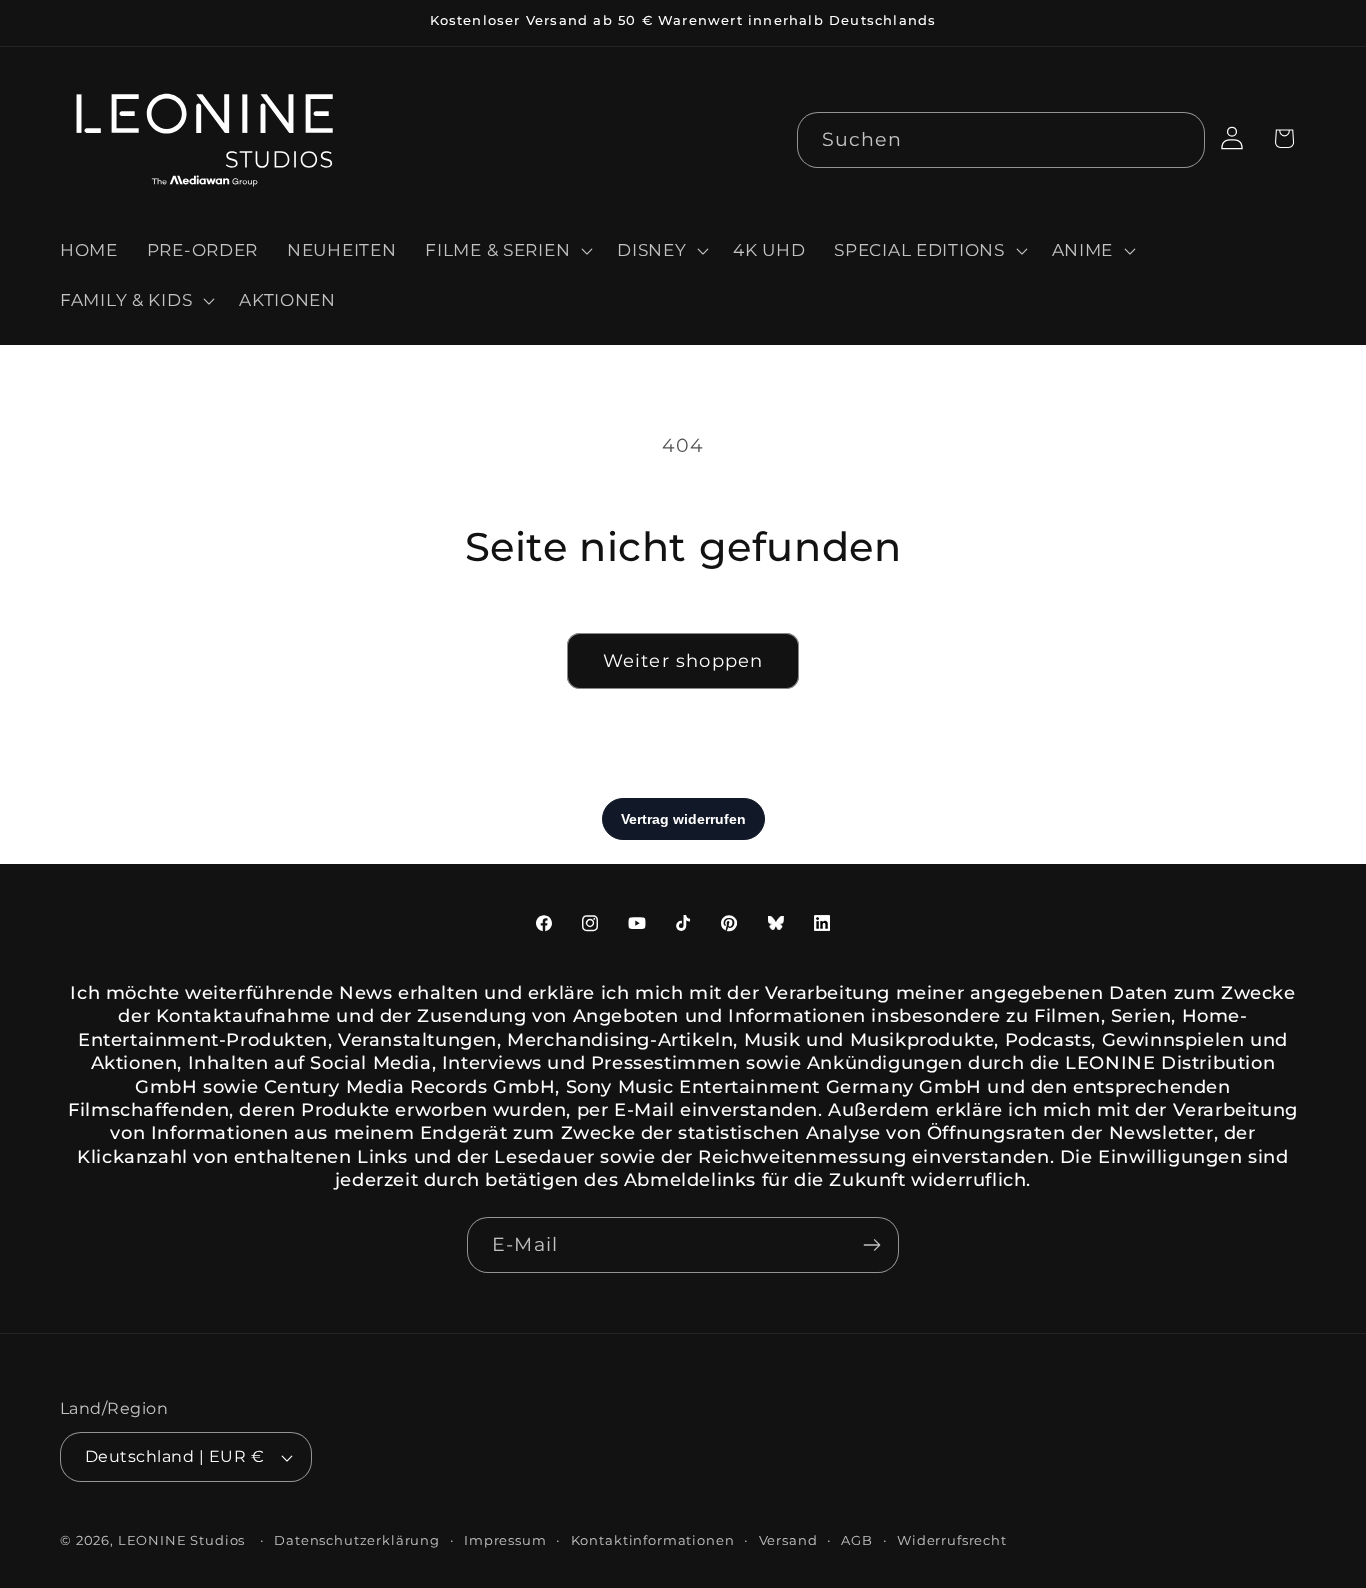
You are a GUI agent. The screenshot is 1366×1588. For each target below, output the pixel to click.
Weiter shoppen (683, 661)
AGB (857, 1540)
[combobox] (1001, 140)
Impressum (505, 1540)
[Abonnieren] (871, 1245)
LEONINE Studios (182, 1540)
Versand (788, 1540)
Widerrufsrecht (952, 1540)
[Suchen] (1177, 139)
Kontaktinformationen (653, 1540)
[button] (507, 251)
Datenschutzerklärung (357, 1540)
